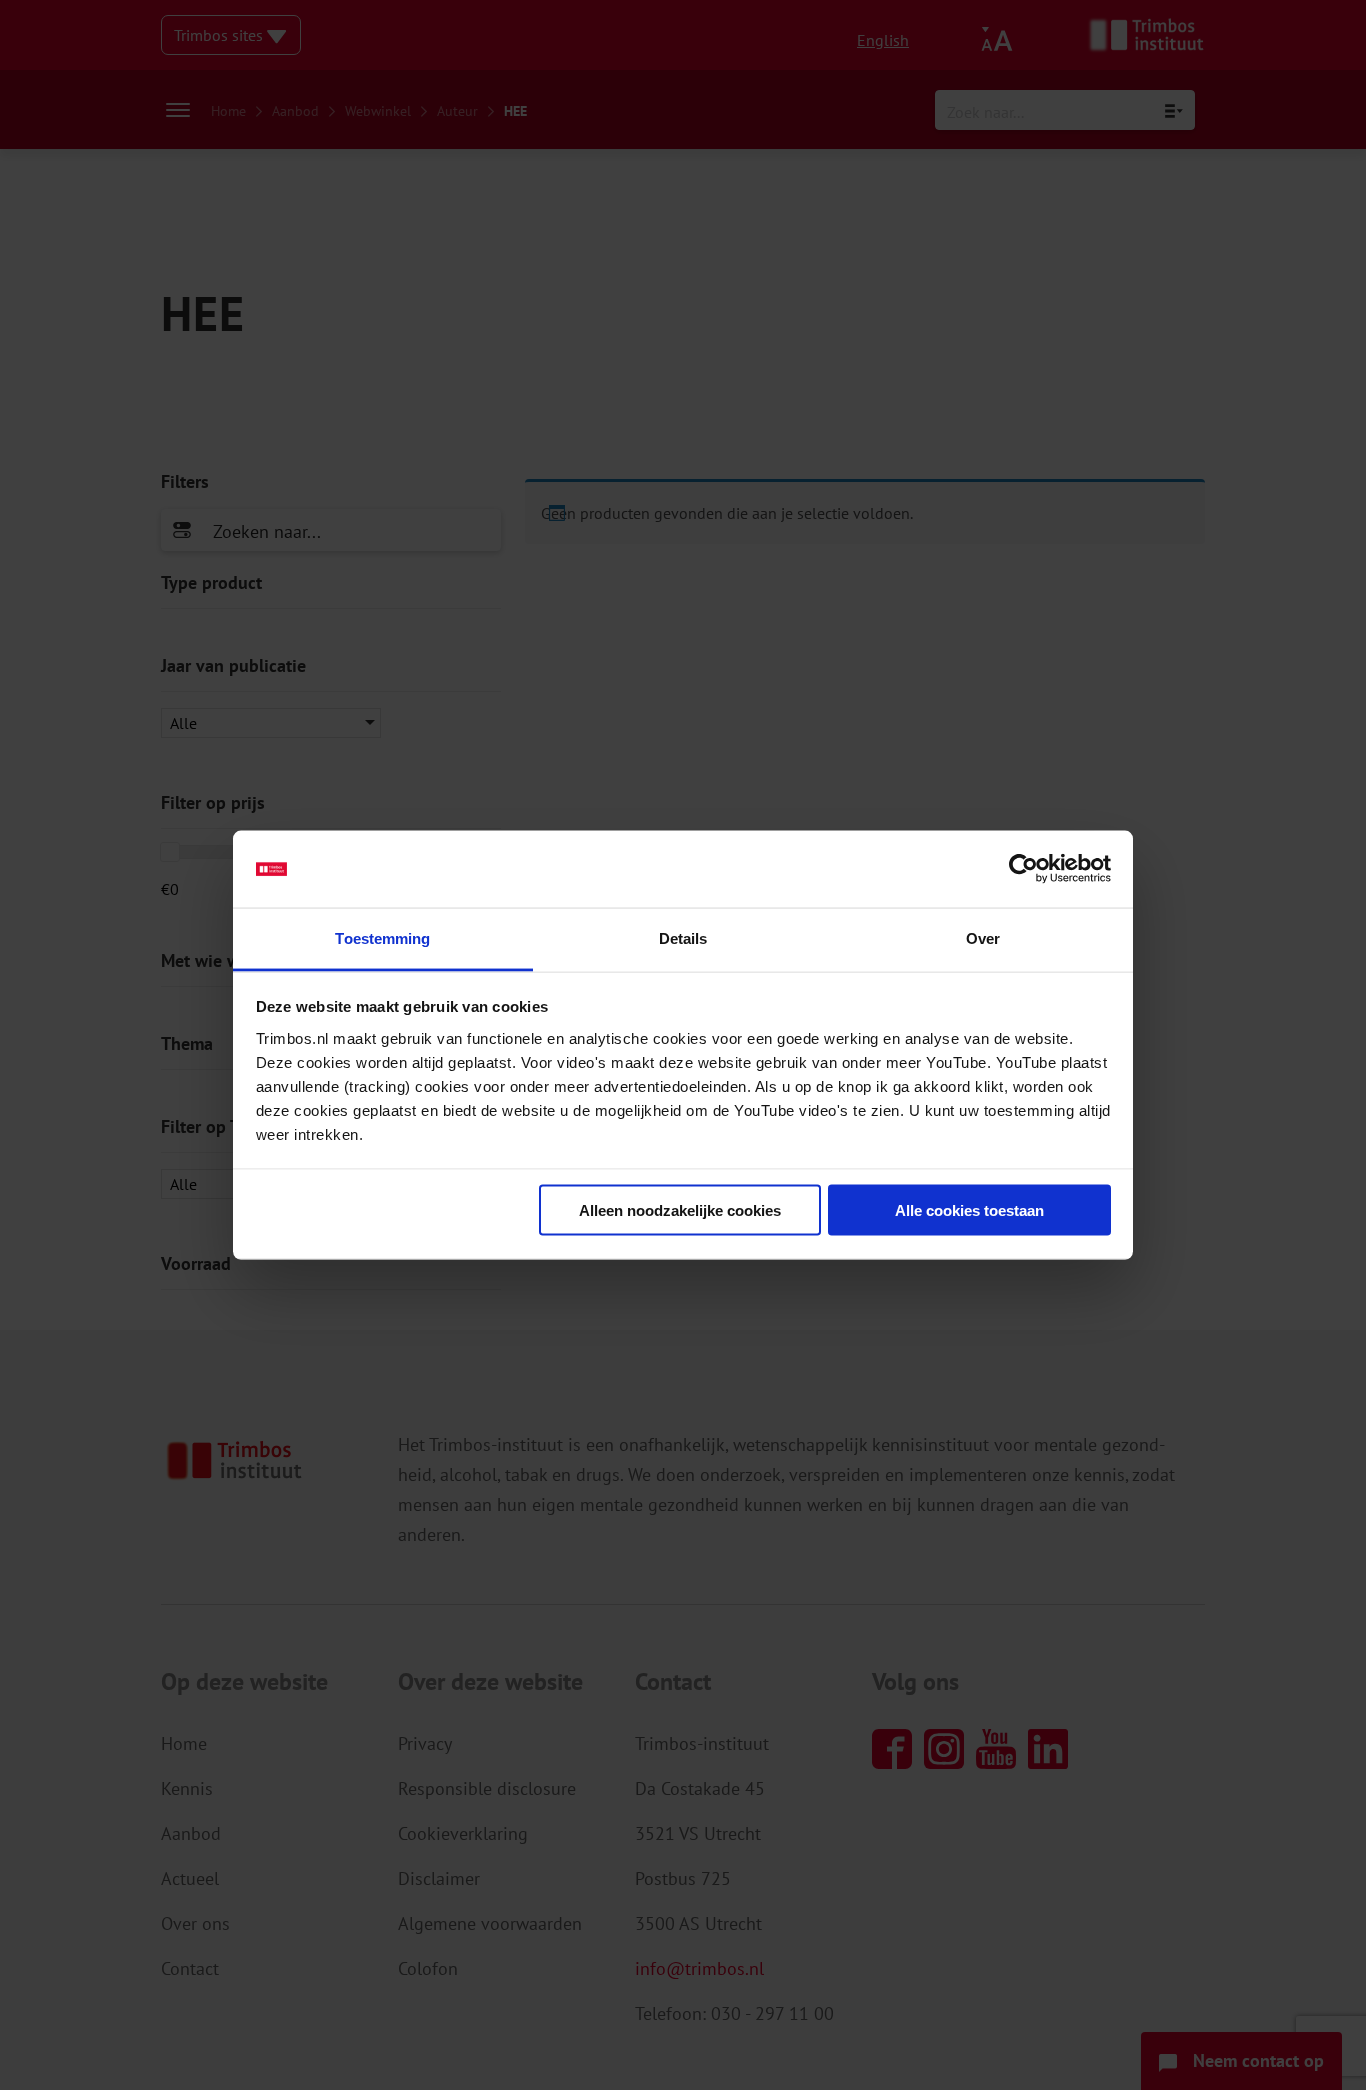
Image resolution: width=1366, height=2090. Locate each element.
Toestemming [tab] (382, 937)
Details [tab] (683, 937)
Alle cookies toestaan (969, 1210)
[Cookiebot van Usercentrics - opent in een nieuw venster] (1023, 869)
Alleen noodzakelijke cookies (680, 1210)
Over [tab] (983, 937)
